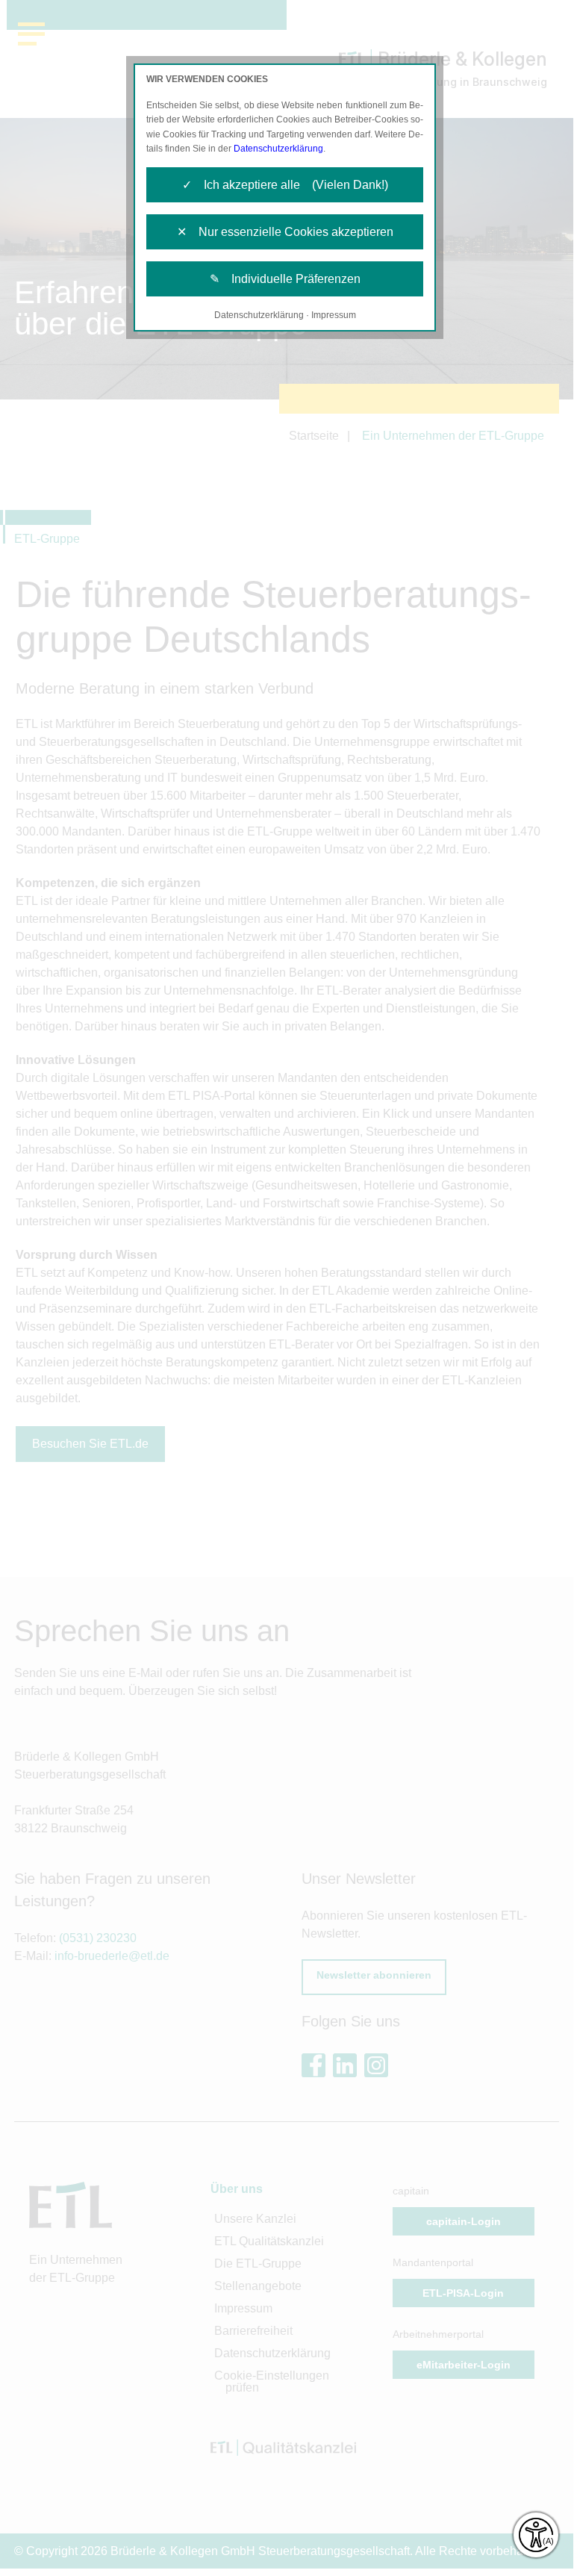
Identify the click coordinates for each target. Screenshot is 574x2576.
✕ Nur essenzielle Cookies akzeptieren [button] (285, 232)
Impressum (334, 315)
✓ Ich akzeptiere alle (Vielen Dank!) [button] (285, 185)
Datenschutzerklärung (278, 149)
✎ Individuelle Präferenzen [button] (285, 279)
